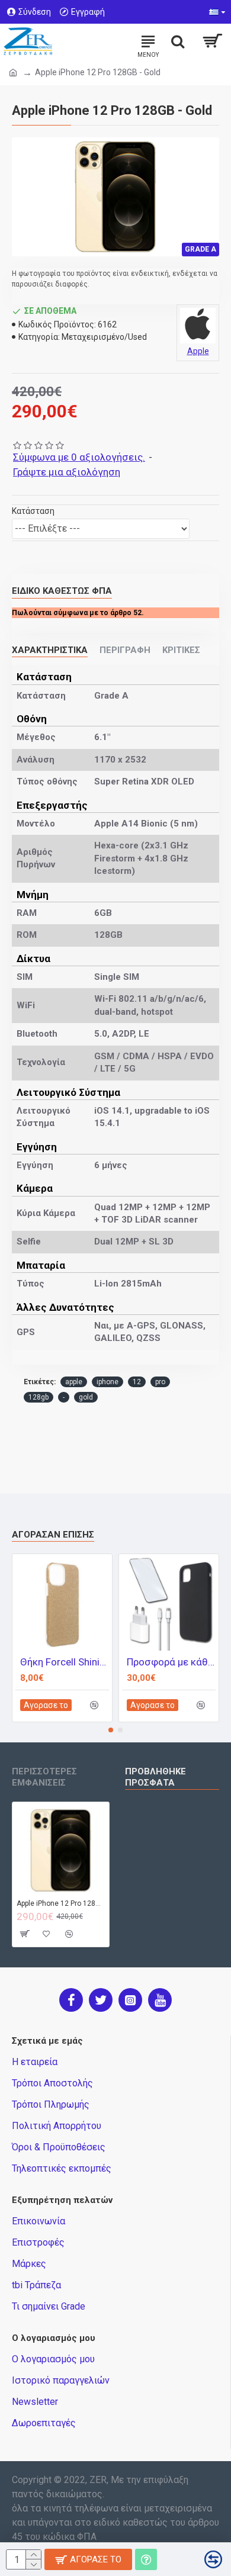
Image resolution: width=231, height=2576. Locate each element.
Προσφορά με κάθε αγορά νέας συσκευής (171, 1662)
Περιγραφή (125, 650)
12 (137, 1382)
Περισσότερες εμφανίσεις (44, 1777)
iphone (108, 1382)
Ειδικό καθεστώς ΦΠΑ (62, 591)
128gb (38, 1397)
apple (74, 1382)
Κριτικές (181, 650)
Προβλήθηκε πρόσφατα (155, 1777)
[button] (111, 1730)
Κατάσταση (33, 511)
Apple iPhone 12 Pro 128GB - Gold (61, 1903)
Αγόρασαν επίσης (53, 1535)
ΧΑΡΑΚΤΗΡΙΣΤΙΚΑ (50, 650)
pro (160, 1382)
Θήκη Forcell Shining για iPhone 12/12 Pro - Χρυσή (65, 1662)
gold (86, 1397)
